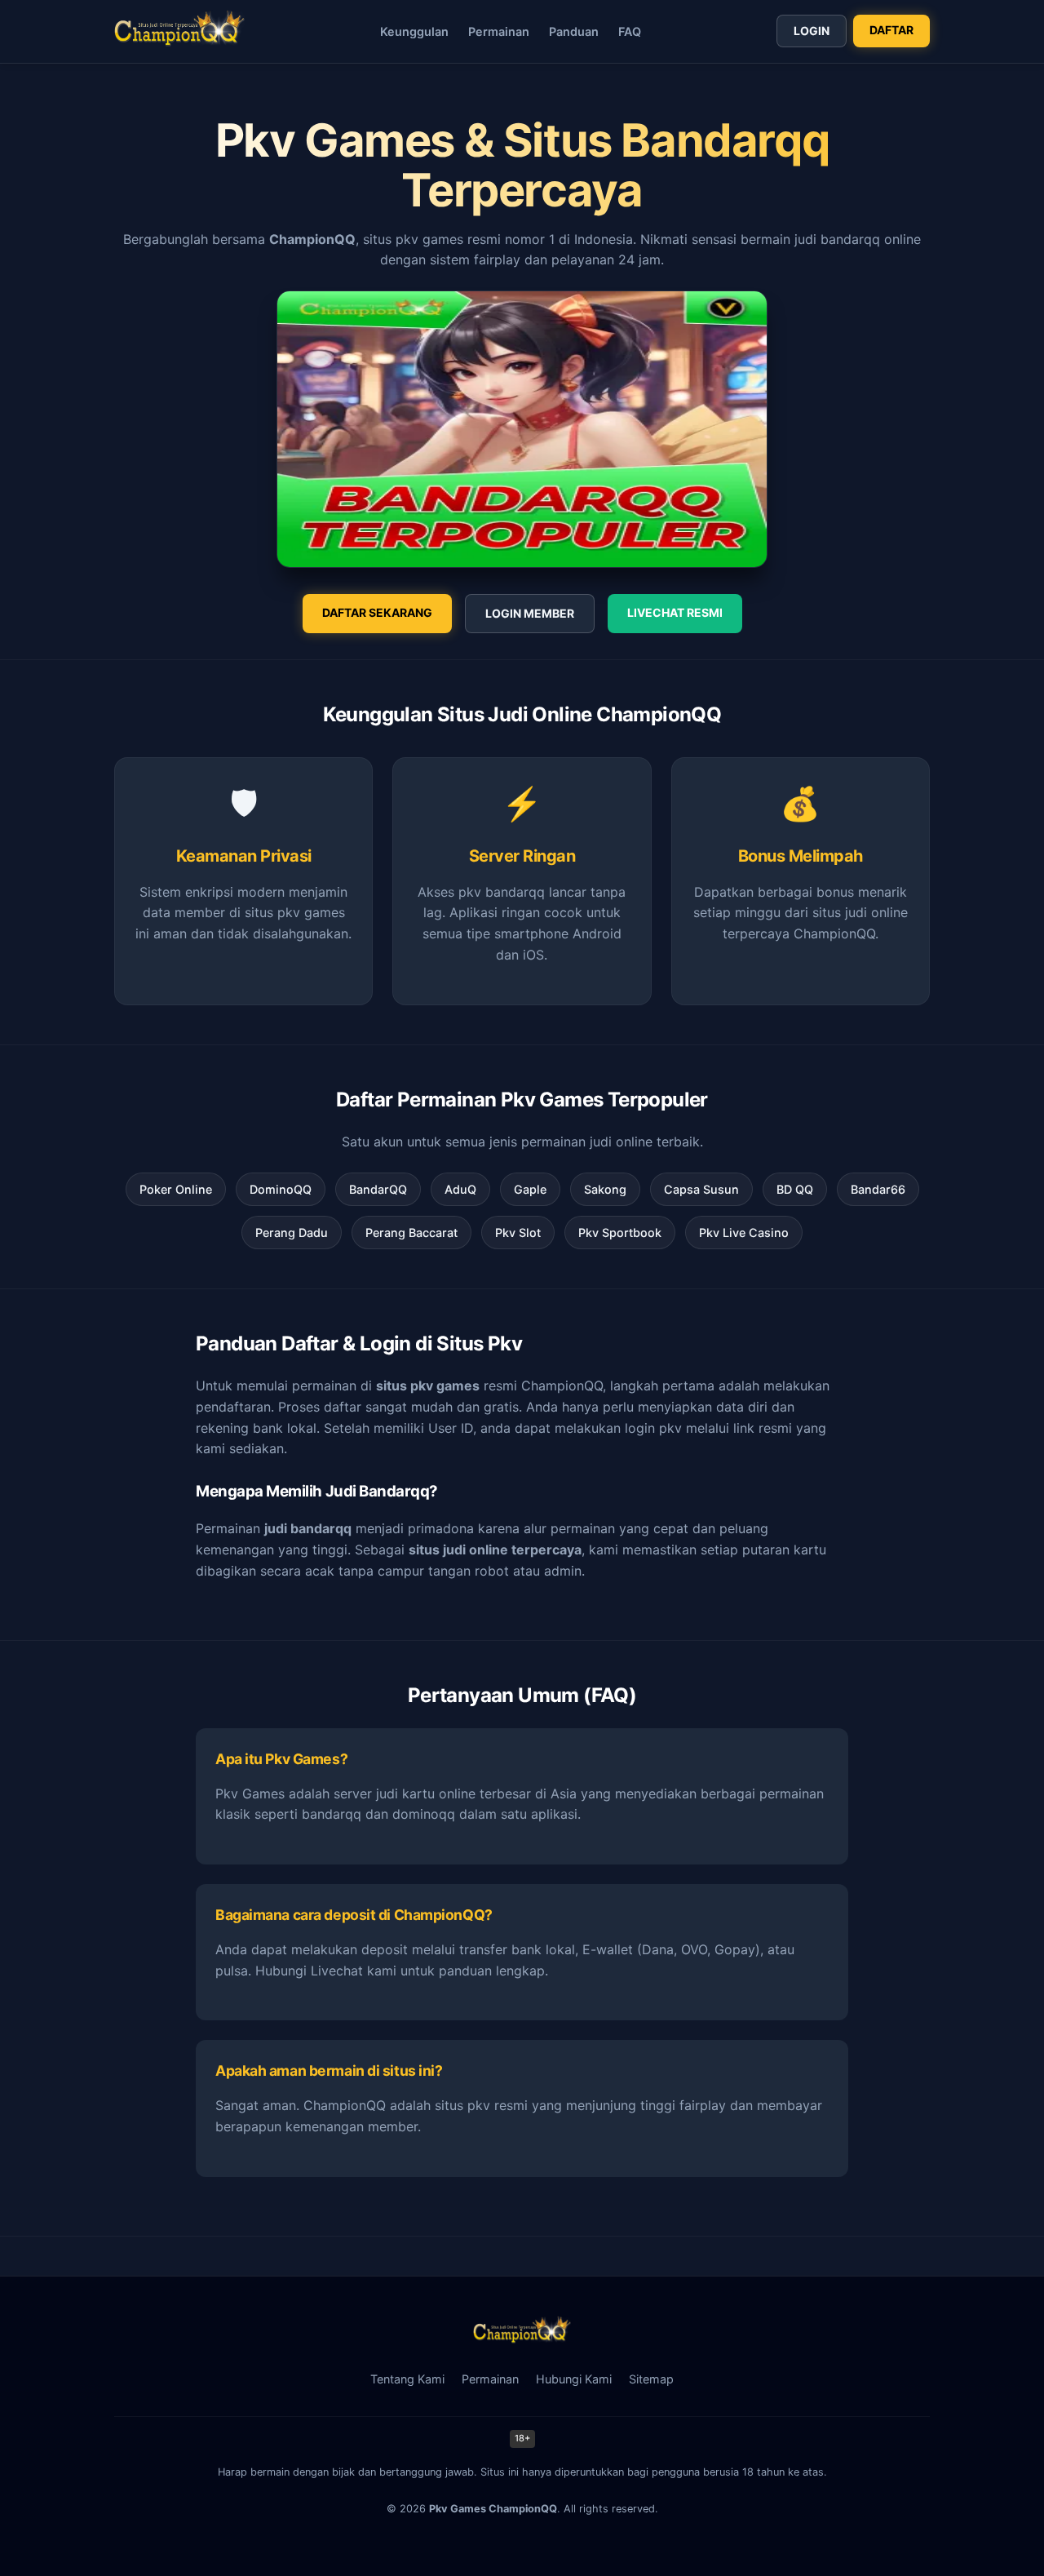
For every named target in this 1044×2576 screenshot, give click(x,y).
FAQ (630, 31)
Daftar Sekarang (377, 612)
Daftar (891, 30)
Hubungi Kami (574, 2379)
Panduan (574, 31)
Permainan (499, 31)
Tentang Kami (407, 2379)
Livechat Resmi (675, 612)
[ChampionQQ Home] (179, 31)
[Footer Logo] (522, 2339)
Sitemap (651, 2379)
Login (812, 31)
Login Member (530, 613)
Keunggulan (414, 31)
